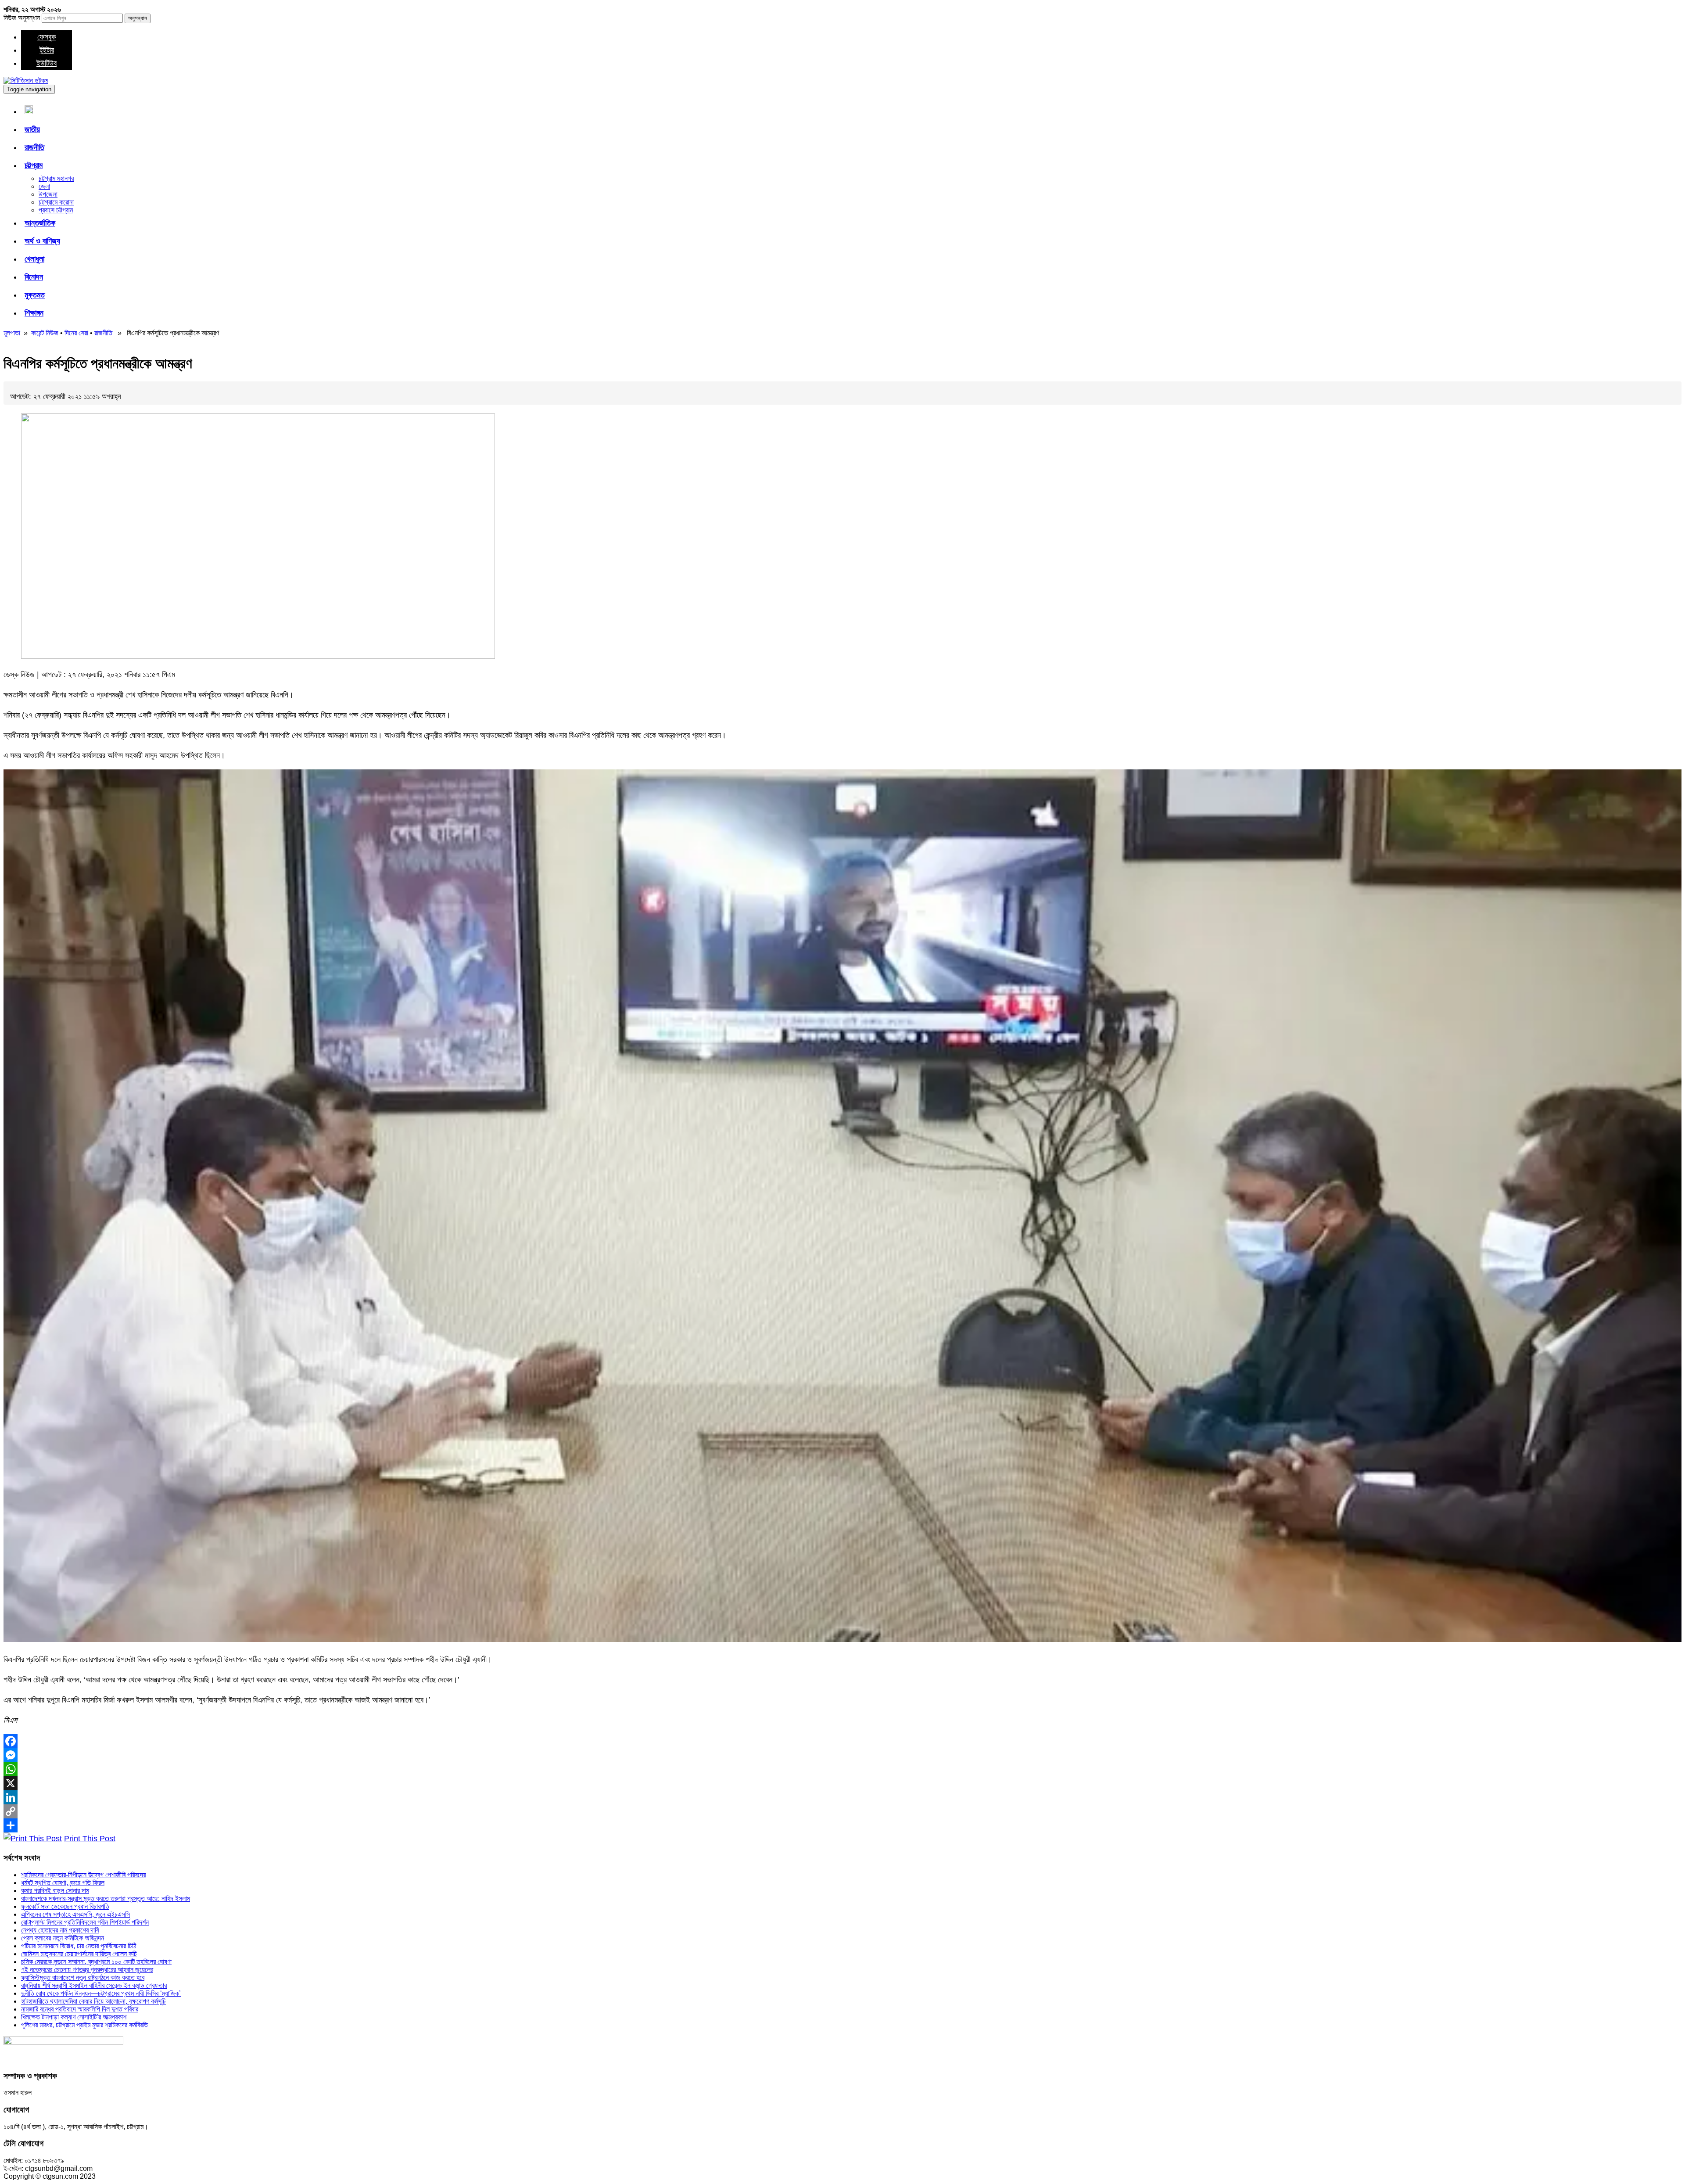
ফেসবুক (47, 37)
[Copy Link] (842, 1811)
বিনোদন (34, 277)
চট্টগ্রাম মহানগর (56, 178)
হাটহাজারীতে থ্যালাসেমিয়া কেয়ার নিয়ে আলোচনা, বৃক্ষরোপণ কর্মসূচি (93, 2001)
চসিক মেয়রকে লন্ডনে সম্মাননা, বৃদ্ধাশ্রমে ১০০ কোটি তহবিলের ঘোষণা (96, 1962)
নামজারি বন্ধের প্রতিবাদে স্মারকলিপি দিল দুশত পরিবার (80, 2009)
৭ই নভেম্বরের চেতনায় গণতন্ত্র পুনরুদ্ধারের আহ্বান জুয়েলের (87, 1970)
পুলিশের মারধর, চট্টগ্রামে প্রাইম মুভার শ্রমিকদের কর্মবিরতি (84, 2025)
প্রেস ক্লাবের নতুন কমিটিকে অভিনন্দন (63, 1938)
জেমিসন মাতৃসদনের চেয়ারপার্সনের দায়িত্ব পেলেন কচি (79, 1954)
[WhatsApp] (842, 1769)
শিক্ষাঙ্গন (34, 313)
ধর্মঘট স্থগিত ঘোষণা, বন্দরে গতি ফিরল (63, 1883)
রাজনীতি (34, 147)
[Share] (842, 1825)
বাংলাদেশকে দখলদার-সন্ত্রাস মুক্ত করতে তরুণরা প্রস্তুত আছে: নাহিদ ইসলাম (106, 1898)
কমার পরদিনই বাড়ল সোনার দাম (55, 1891)
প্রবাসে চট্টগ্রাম (56, 210)
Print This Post (90, 1839)
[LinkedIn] (842, 1797)
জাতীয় (32, 129)
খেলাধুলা (34, 259)
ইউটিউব (47, 63)
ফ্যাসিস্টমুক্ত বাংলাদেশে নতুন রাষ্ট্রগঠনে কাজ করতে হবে (83, 1977)
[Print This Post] (33, 1839)
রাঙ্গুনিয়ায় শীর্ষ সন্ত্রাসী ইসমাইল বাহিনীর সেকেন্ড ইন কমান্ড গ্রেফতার (94, 1985)
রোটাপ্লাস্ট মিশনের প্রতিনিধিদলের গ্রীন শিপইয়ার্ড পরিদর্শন (85, 1922)
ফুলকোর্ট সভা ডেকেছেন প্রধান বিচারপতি (65, 1906)
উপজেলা (48, 194)
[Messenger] (842, 1755)
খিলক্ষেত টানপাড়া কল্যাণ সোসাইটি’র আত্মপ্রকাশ (74, 2017)
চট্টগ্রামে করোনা (56, 202)
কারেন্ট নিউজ (45, 333)
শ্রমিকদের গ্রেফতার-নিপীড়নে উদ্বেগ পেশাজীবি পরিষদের (83, 1875)
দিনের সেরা (76, 333)
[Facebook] (842, 1741)
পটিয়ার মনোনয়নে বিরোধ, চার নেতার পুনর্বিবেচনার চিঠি (79, 1946)
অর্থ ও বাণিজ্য (42, 241)
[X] (842, 1783)
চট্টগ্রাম (34, 165)
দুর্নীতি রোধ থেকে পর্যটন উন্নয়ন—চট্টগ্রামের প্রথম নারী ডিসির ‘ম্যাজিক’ (101, 1993)
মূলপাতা (12, 333)
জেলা (44, 186)
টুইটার (47, 50)
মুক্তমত (35, 295)
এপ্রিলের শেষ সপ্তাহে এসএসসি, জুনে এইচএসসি (75, 1914)
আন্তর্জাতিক (40, 223)
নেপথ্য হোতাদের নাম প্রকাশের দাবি (60, 1930)
